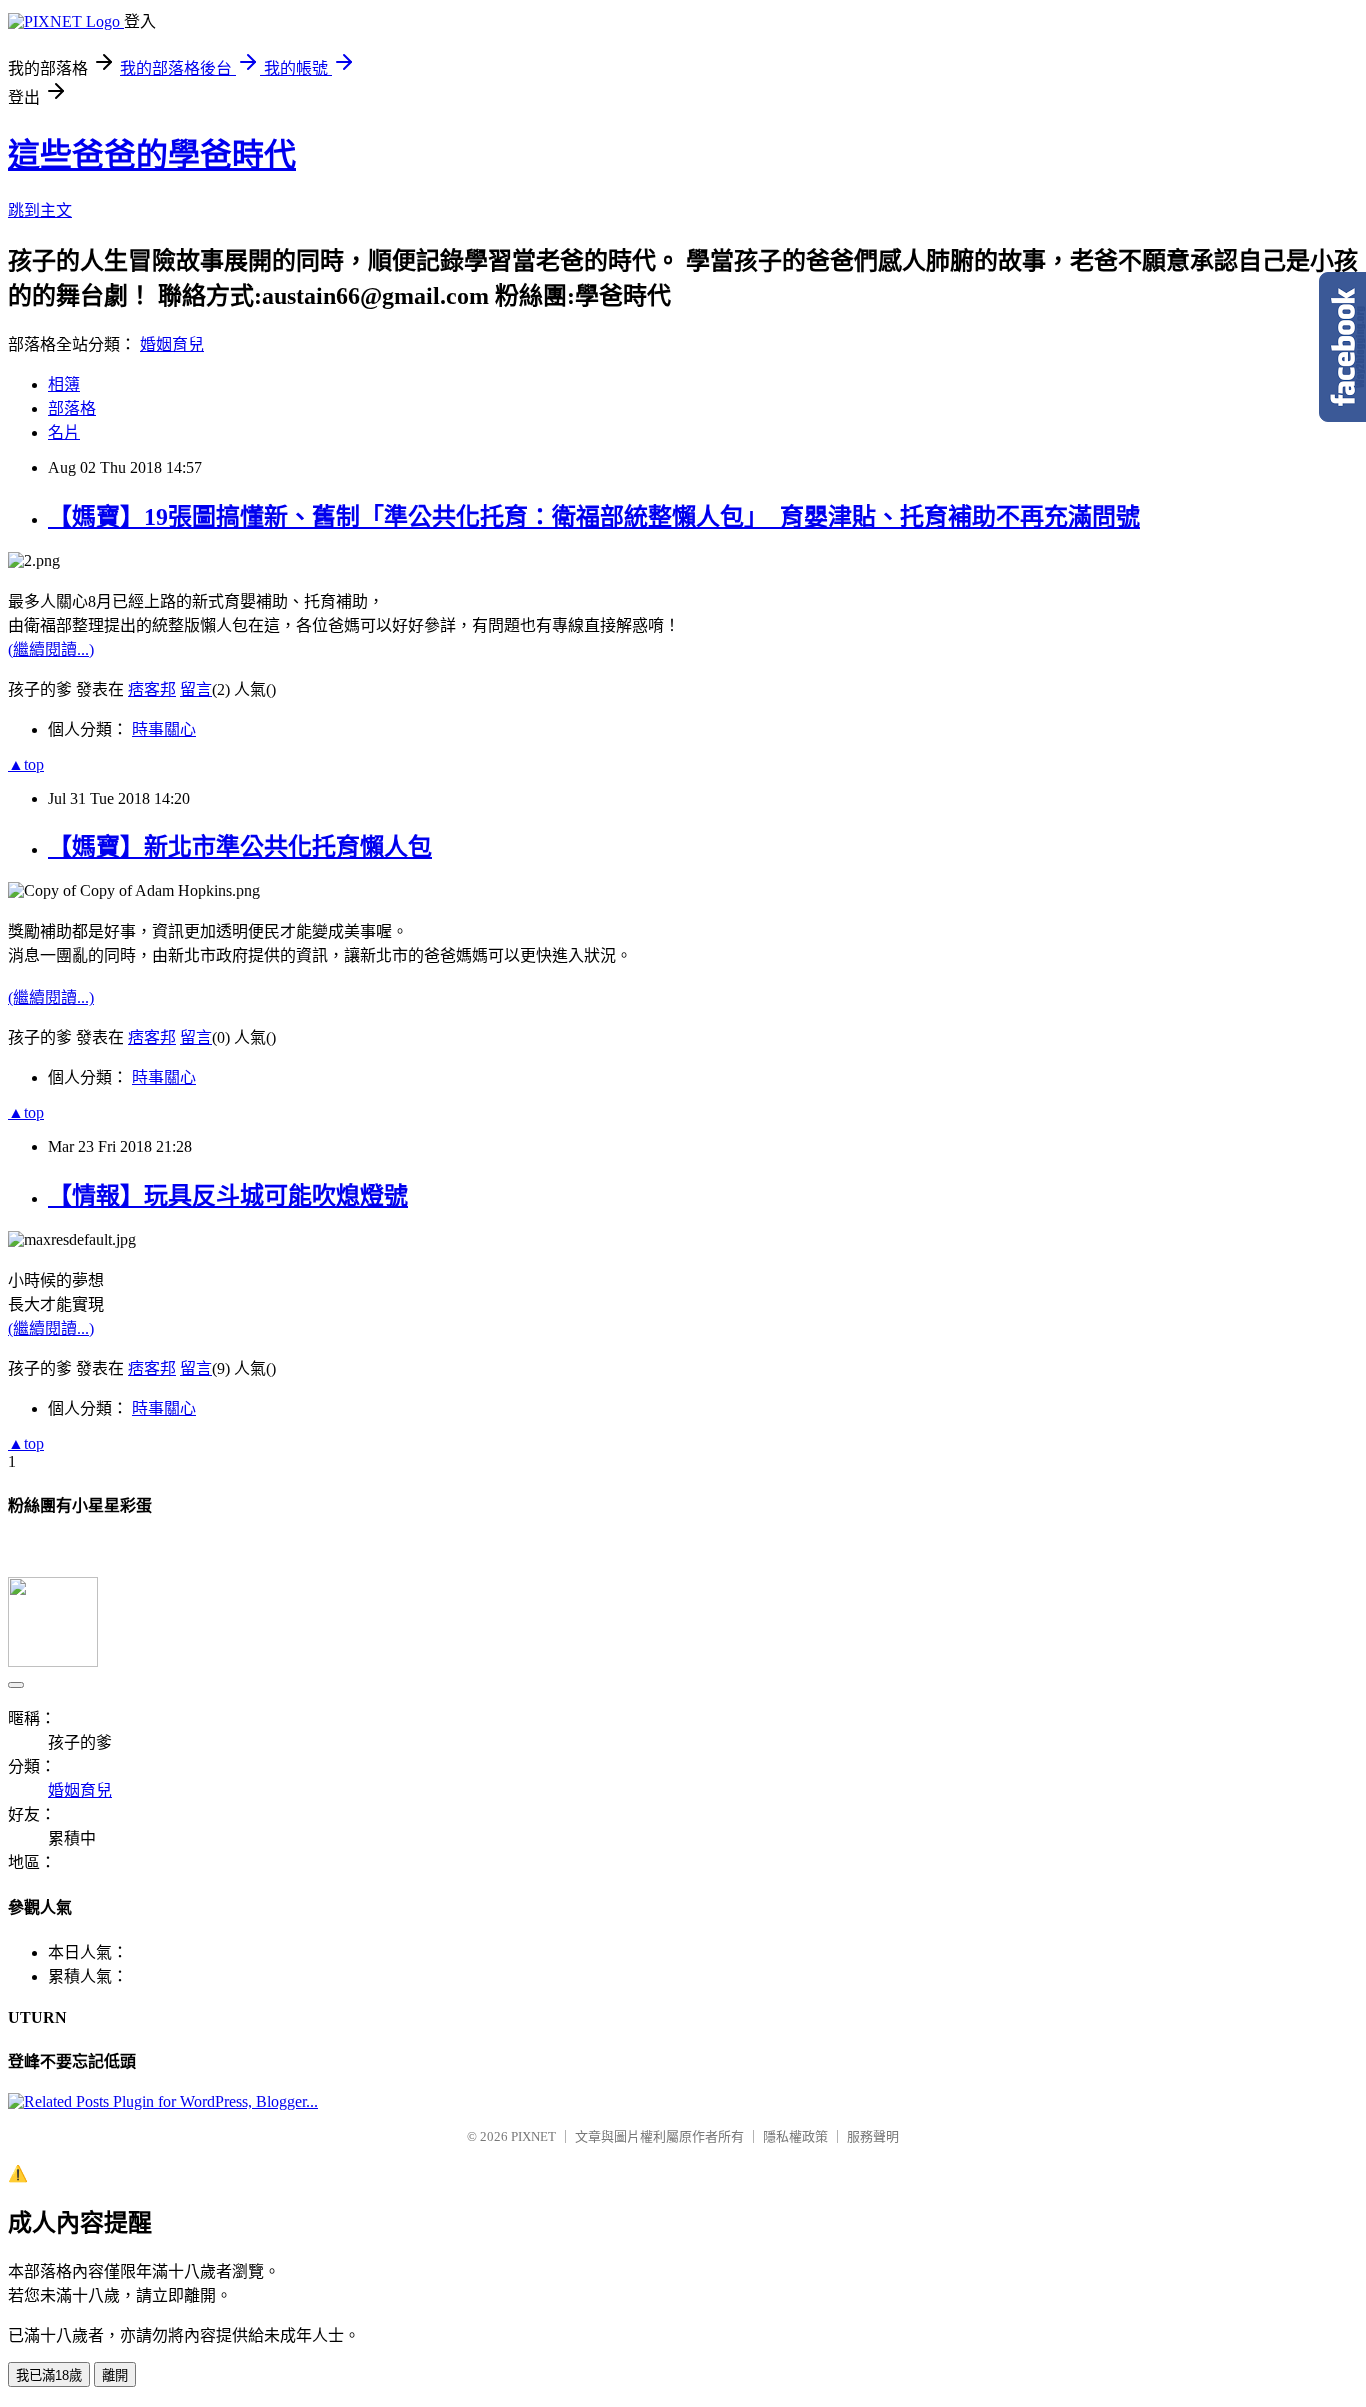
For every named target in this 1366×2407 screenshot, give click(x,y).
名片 (64, 432)
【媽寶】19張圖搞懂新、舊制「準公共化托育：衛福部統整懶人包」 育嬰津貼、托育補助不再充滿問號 (594, 517)
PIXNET (533, 2136)
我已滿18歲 (49, 2375)
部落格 (72, 408)
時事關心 (164, 729)
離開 (115, 2375)
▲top (26, 764)
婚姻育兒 (172, 344)
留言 (196, 689)
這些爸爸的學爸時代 (152, 155)
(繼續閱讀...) (51, 649)
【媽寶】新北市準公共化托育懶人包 (240, 847)
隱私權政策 (795, 2136)
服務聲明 (873, 2136)
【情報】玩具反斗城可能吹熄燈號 (228, 1196)
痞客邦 (152, 689)
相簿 (64, 384)
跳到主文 (40, 210)
